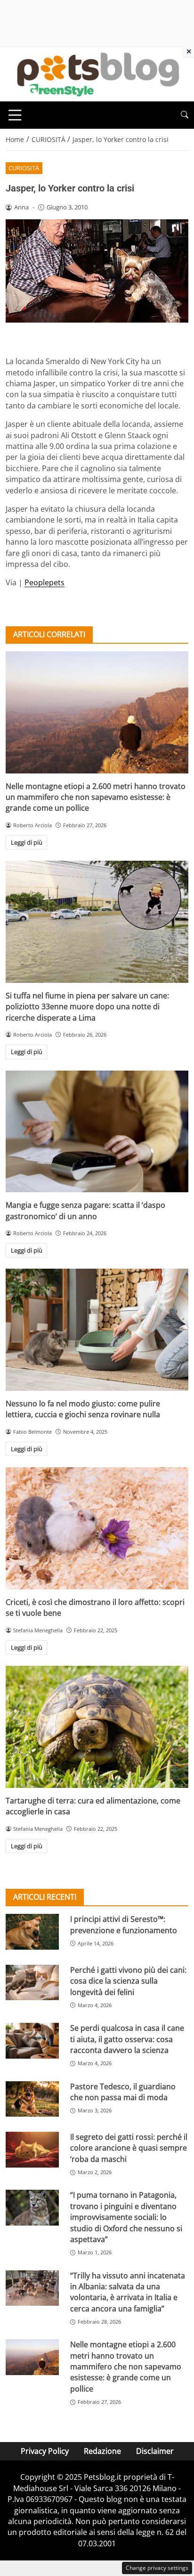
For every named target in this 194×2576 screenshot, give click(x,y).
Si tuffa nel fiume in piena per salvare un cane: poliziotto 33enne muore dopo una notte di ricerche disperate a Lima (87, 1007)
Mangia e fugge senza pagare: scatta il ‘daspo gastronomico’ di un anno (85, 1210)
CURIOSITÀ (24, 168)
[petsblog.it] (97, 74)
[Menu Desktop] (15, 115)
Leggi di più (27, 842)
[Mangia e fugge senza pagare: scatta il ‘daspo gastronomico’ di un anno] (97, 1132)
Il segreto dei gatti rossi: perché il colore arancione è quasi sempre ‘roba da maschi (129, 2148)
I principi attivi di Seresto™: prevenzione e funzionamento (124, 1924)
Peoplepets (44, 582)
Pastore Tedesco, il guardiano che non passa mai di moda (123, 2092)
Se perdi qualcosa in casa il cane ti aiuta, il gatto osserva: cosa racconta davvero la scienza (127, 2039)
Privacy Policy (45, 2451)
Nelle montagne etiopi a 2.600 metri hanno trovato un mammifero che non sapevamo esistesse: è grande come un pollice (96, 797)
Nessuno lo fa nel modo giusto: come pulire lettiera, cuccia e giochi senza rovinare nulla (83, 1409)
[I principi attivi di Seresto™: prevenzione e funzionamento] (32, 1932)
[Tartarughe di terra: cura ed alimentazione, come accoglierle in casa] (97, 1727)
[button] (185, 115)
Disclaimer (155, 2451)
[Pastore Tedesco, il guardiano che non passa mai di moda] (32, 2099)
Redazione (102, 2451)
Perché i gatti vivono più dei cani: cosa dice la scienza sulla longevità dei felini (128, 1981)
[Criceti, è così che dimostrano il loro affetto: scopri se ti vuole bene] (97, 1528)
